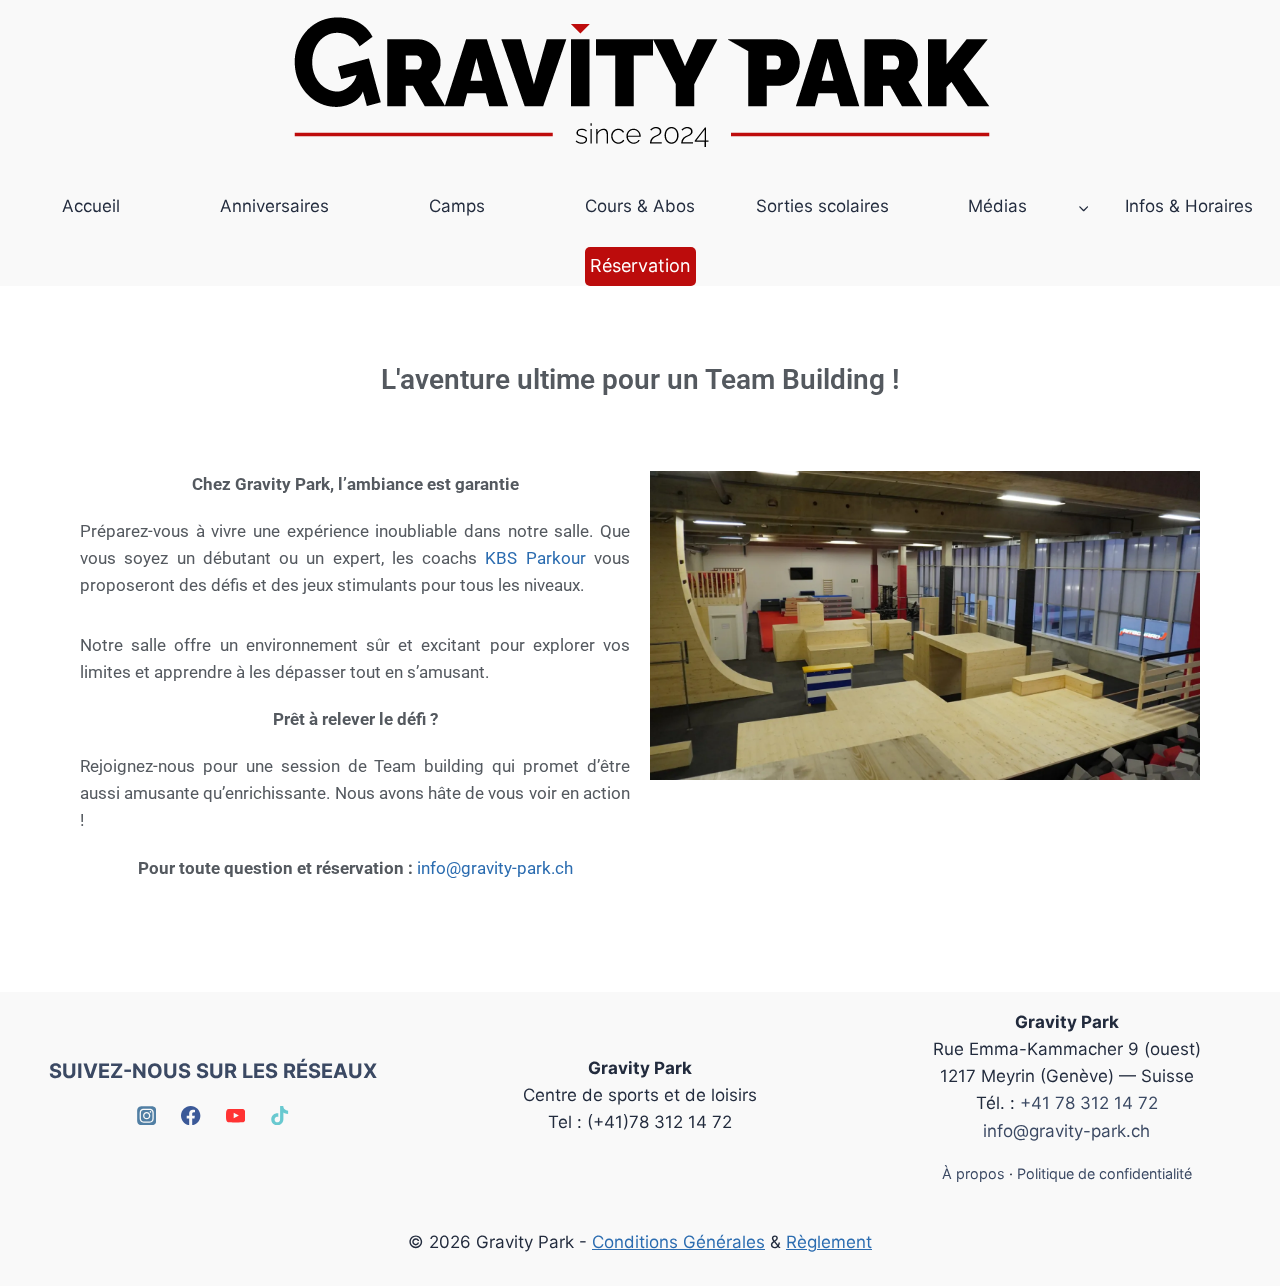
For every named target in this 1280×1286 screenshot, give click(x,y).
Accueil (91, 206)
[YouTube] (235, 1115)
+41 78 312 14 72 (1089, 1103)
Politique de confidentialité (1104, 1173)
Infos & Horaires (1189, 206)
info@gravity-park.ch (495, 868)
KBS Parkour (535, 558)
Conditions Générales (678, 1242)
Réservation (640, 265)
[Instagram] (146, 1115)
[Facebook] (191, 1115)
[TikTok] (280, 1115)
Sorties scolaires (822, 206)
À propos (973, 1173)
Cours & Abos (640, 206)
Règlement (829, 1242)
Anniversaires (274, 206)
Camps (457, 206)
